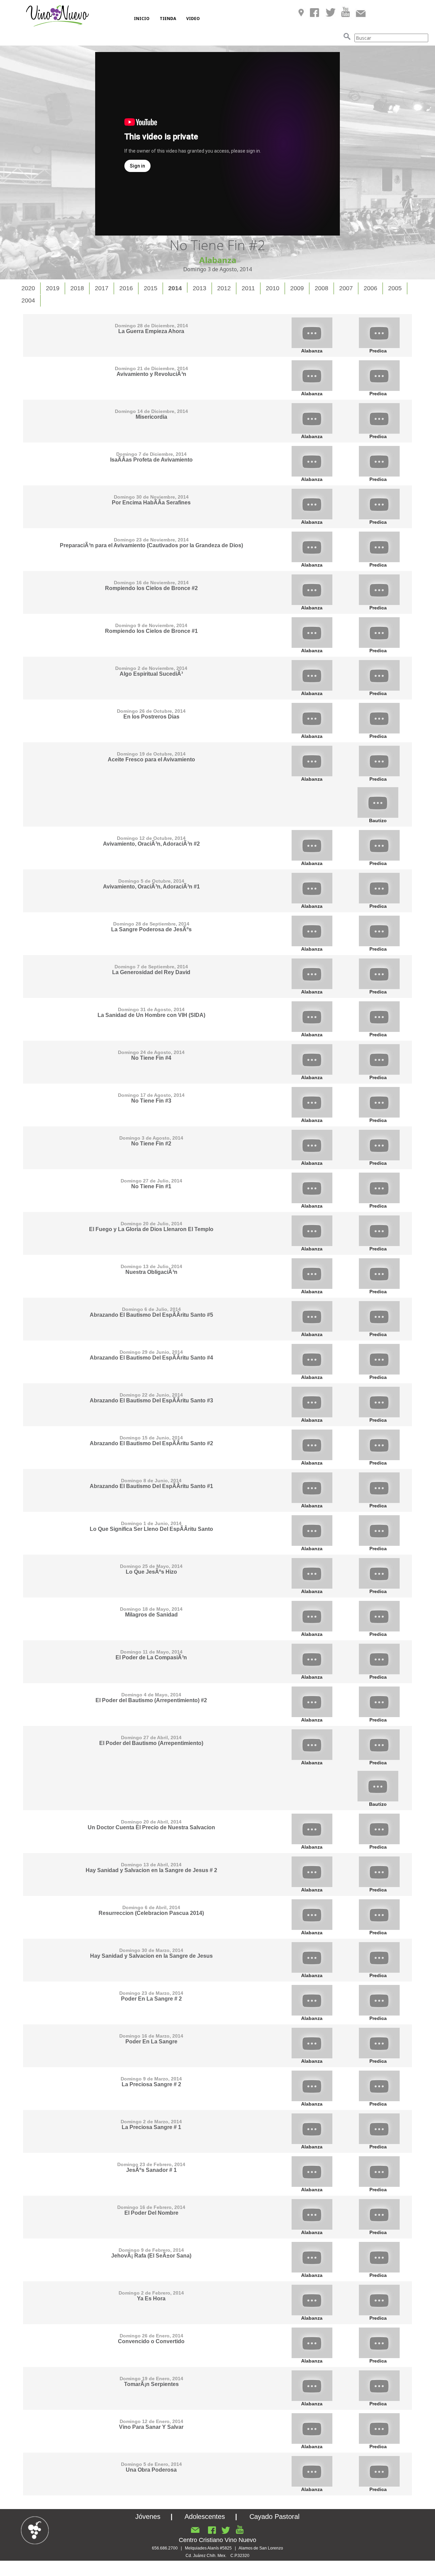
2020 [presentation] (28, 288)
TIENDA (168, 19)
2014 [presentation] (175, 288)
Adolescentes (205, 2517)
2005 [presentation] (395, 288)
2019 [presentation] (53, 288)
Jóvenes (148, 2517)
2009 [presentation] (297, 288)
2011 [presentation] (248, 288)
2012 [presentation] (224, 288)
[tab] (29, 288)
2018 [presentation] (77, 288)
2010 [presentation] (273, 288)
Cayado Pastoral (274, 2517)
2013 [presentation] (199, 288)
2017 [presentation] (102, 288)
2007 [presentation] (346, 288)
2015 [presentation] (151, 288)
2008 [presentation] (321, 288)
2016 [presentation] (126, 288)
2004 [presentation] (28, 300)
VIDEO (193, 19)
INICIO (142, 19)
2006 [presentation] (370, 288)
